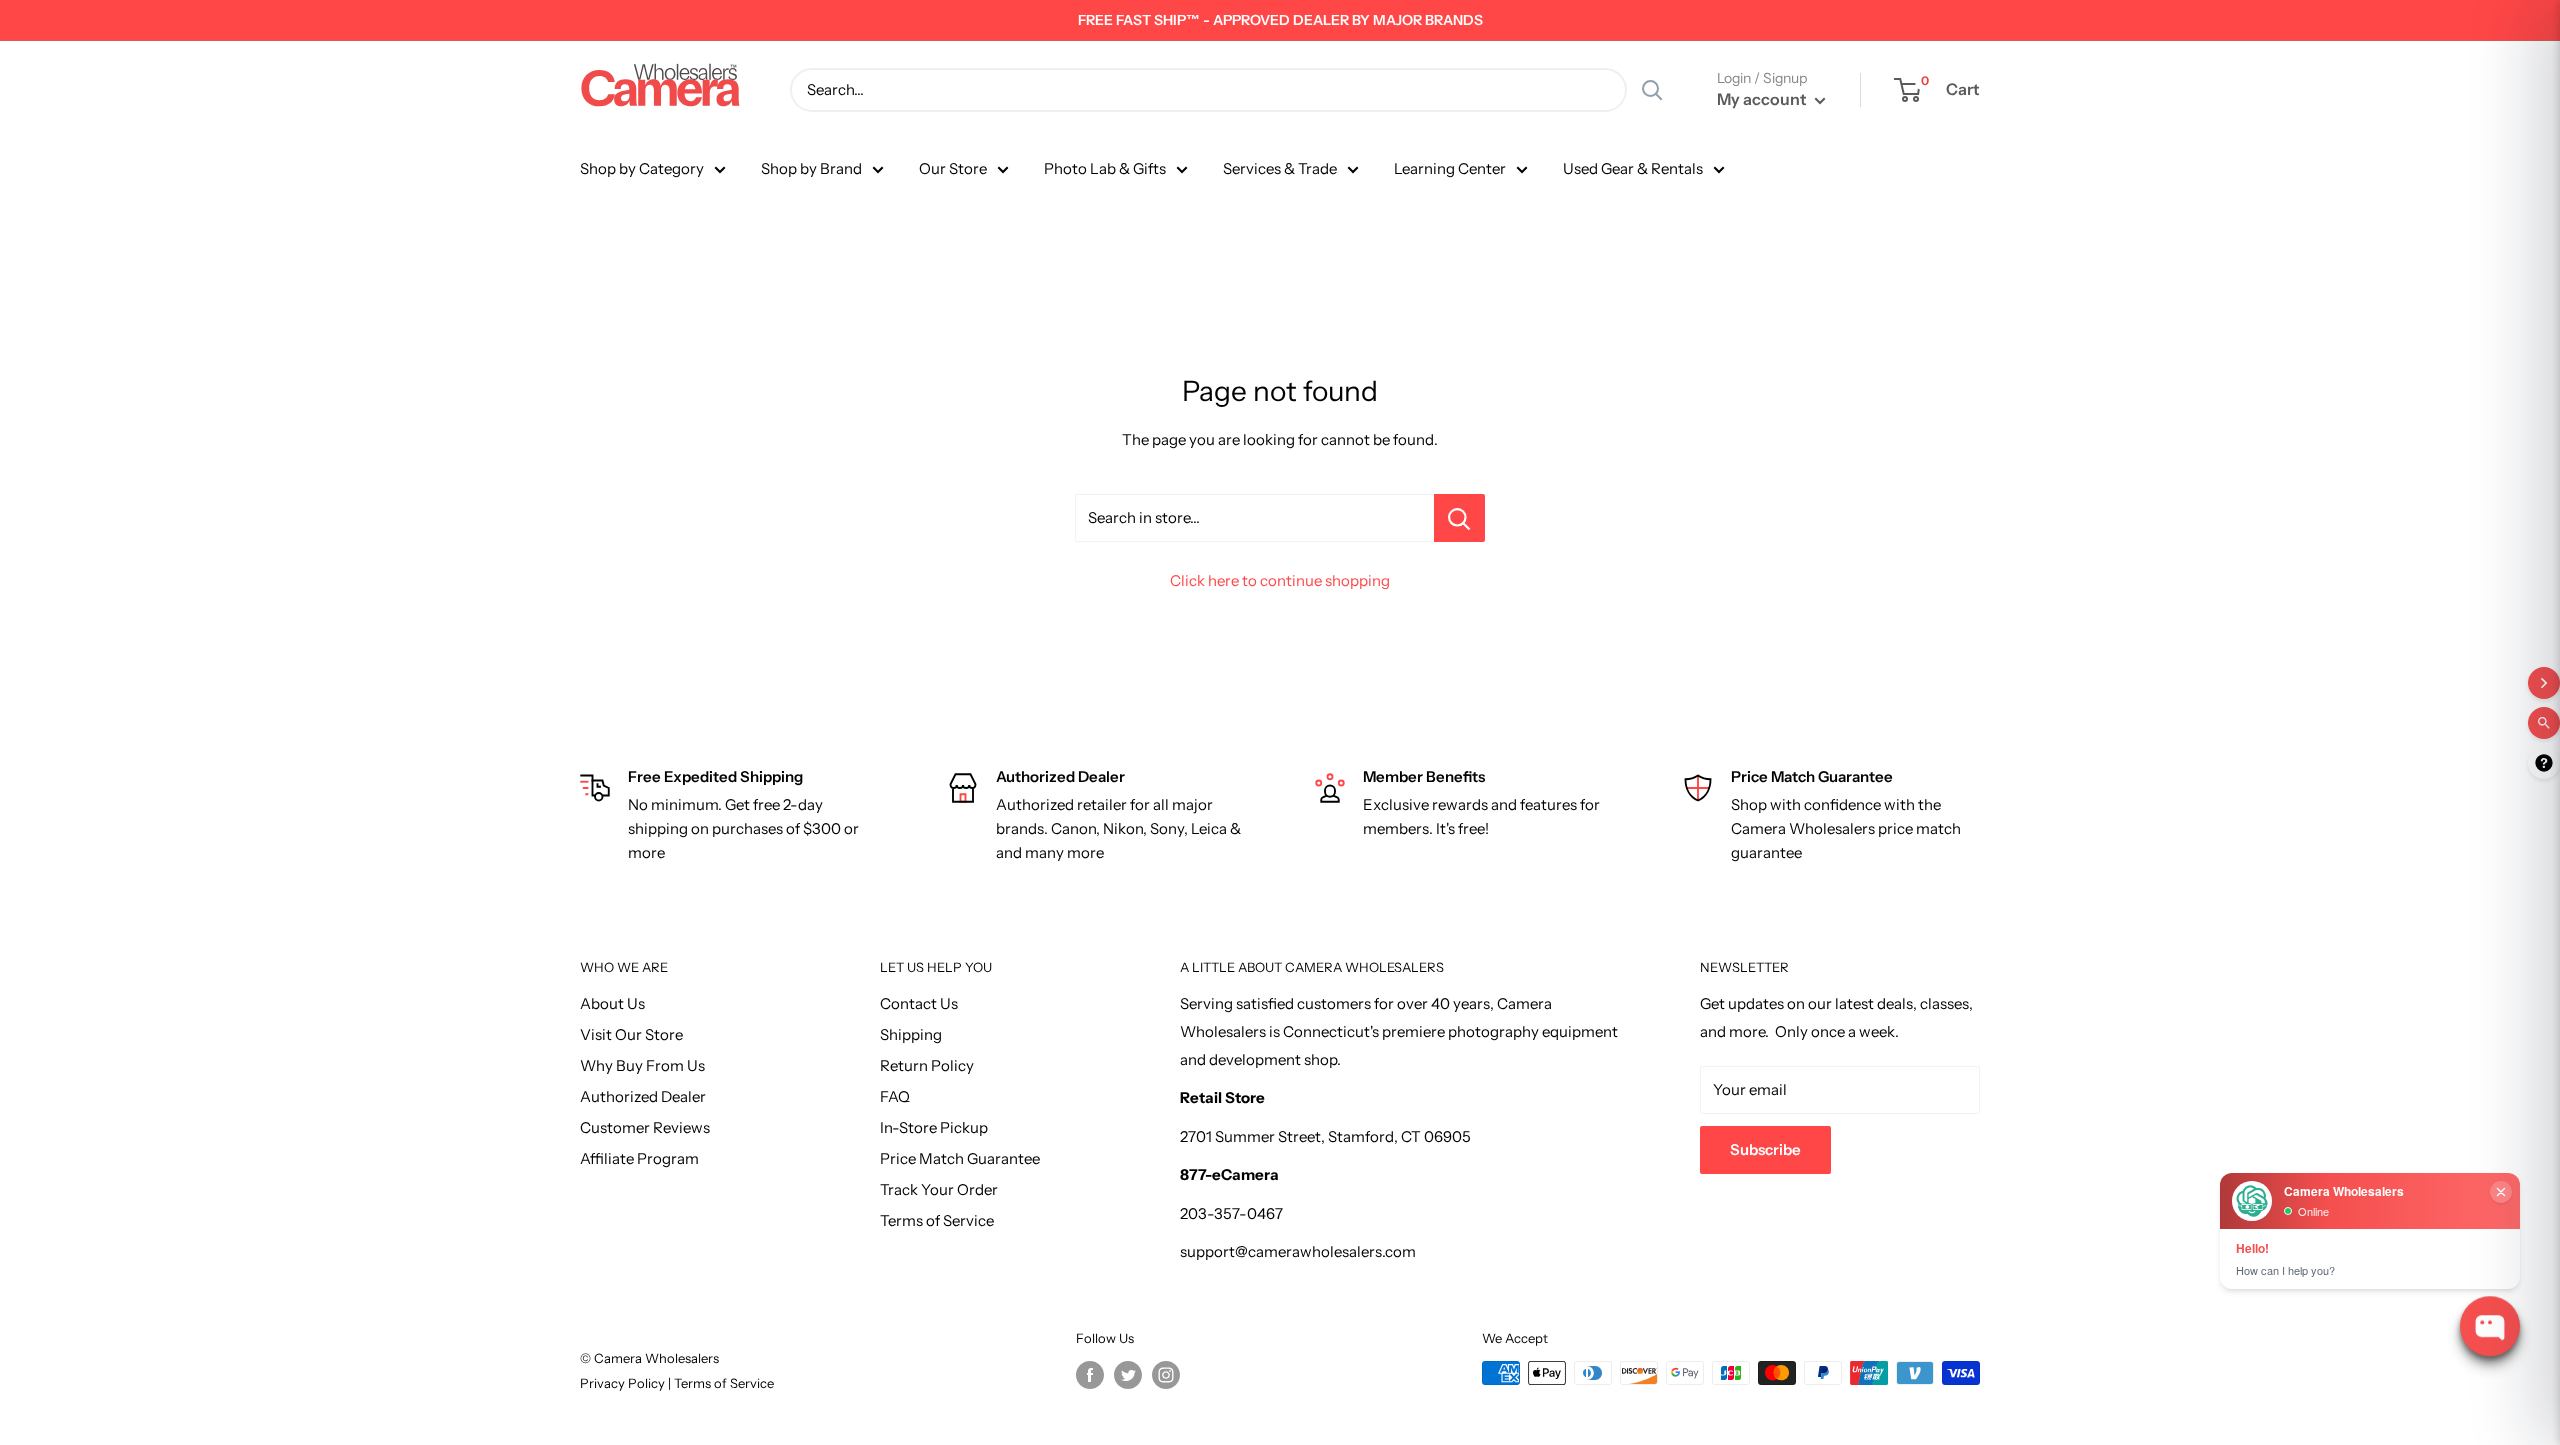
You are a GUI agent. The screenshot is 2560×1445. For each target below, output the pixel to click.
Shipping (911, 1034)
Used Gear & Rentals (1633, 168)
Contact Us (919, 1003)
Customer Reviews (645, 1127)
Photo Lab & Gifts (1105, 168)
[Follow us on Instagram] (1166, 1375)
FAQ (895, 1096)
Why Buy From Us (642, 1065)
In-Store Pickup (934, 1127)
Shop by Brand (811, 168)
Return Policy (927, 1065)
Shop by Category (642, 168)
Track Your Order (939, 1189)
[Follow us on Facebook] (1090, 1375)
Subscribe (1765, 1149)
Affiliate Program (639, 1158)
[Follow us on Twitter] (1128, 1375)
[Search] (1652, 90)
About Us (612, 1003)
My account (1763, 99)
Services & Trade (1280, 168)
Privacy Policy (624, 1383)
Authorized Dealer (643, 1096)
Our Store (953, 168)
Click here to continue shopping (1280, 580)
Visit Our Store (631, 1034)
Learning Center (1450, 168)
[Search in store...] (1459, 518)
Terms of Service (937, 1220)
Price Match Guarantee (960, 1158)
